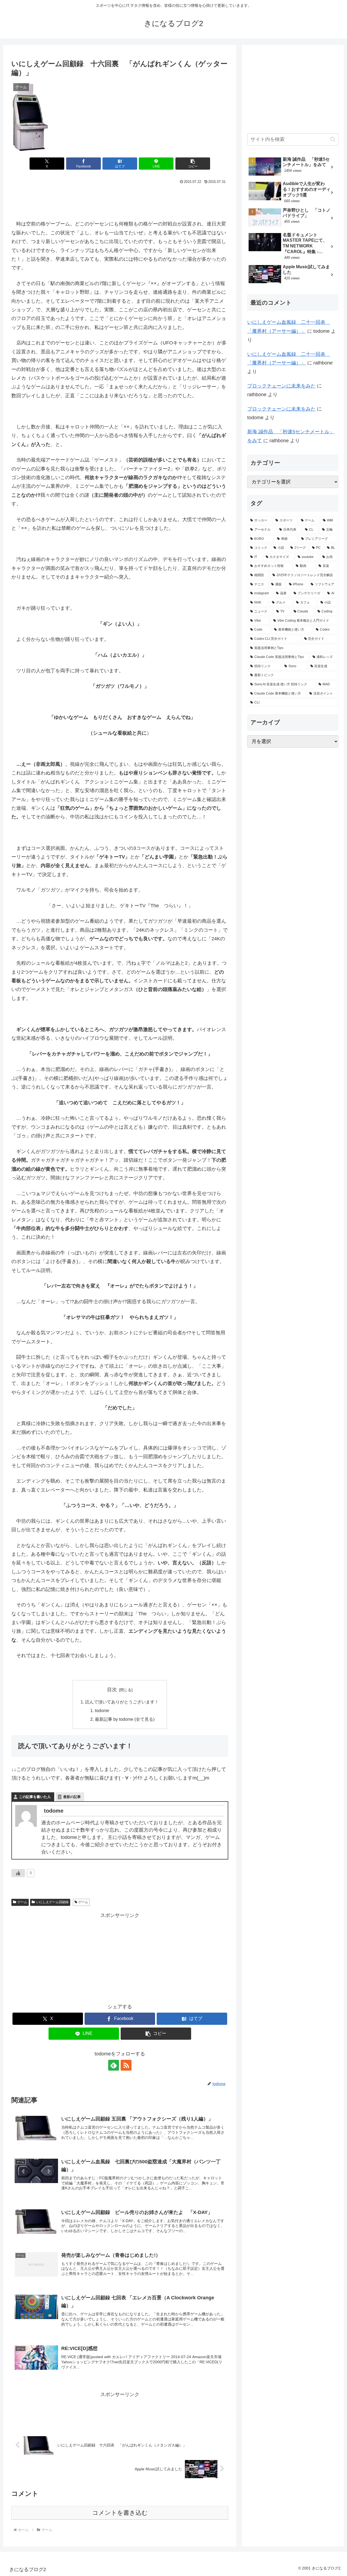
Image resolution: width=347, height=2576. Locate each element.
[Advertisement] (120, 201)
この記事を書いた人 (35, 1797)
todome (102, 1710)
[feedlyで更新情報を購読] (114, 2065)
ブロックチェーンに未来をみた (281, 386)
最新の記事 (72, 1797)
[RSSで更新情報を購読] (126, 2065)
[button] (193, 164)
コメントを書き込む (120, 2513)
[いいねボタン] (18, 1873)
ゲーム (22, 1902)
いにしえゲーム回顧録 (52, 1902)
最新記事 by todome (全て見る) (125, 1719)
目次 (112, 1690)
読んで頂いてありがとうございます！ (122, 1702)
